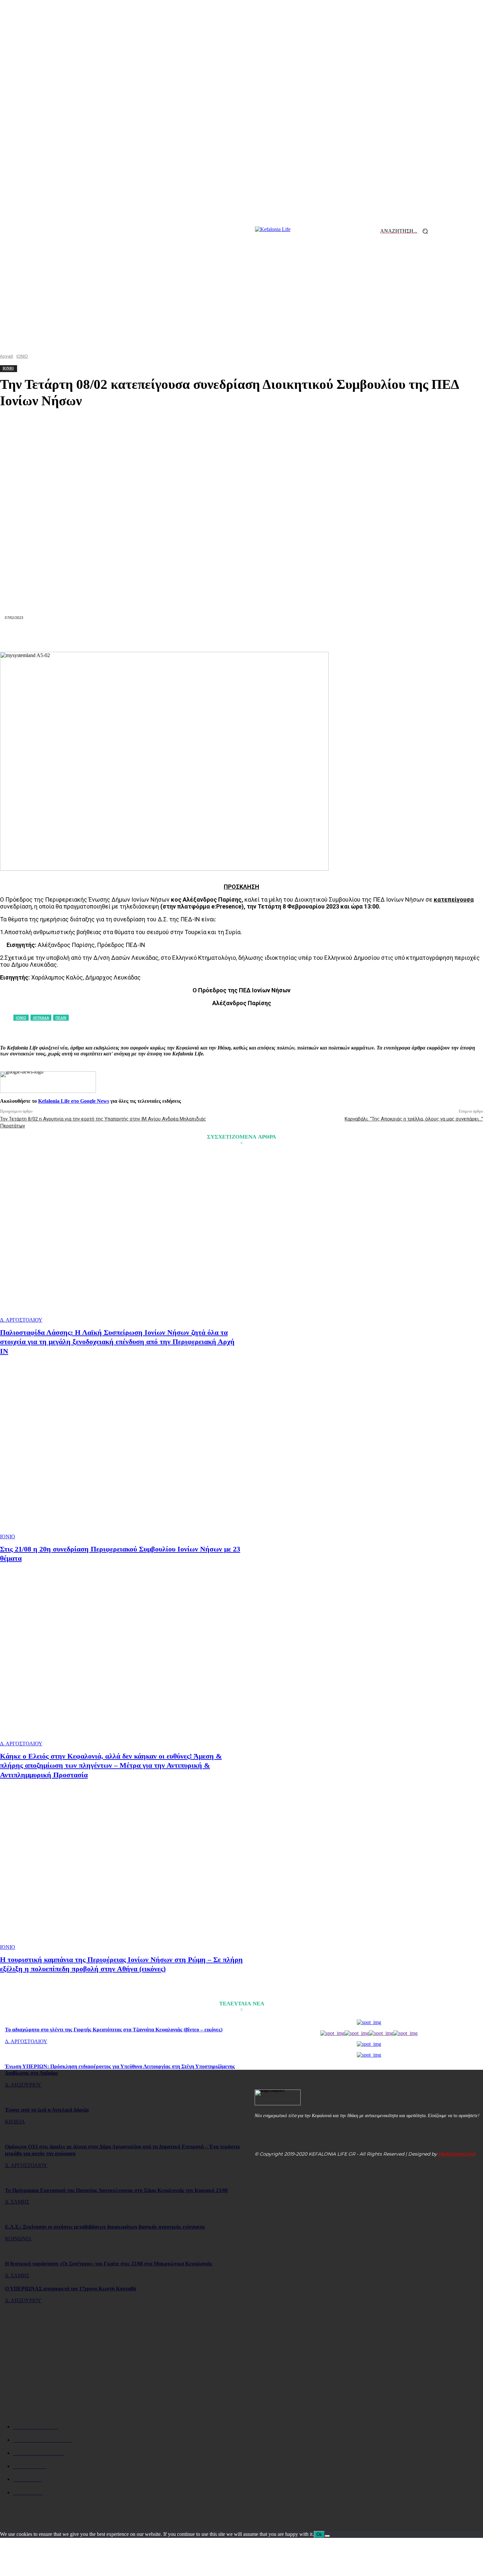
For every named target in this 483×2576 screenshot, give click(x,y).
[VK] (312, 636)
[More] (359, 636)
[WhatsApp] (194, 636)
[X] (147, 636)
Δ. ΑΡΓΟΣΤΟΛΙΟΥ (21, 1320)
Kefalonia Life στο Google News (74, 1101)
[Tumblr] (289, 636)
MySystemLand (457, 2154)
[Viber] (335, 636)
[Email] (241, 636)
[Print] (265, 636)
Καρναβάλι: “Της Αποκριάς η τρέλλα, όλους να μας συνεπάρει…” (414, 1119)
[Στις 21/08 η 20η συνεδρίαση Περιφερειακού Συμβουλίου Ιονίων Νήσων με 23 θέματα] (122, 1454)
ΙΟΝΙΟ (8, 1536)
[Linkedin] (218, 636)
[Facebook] (123, 636)
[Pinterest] (171, 636)
